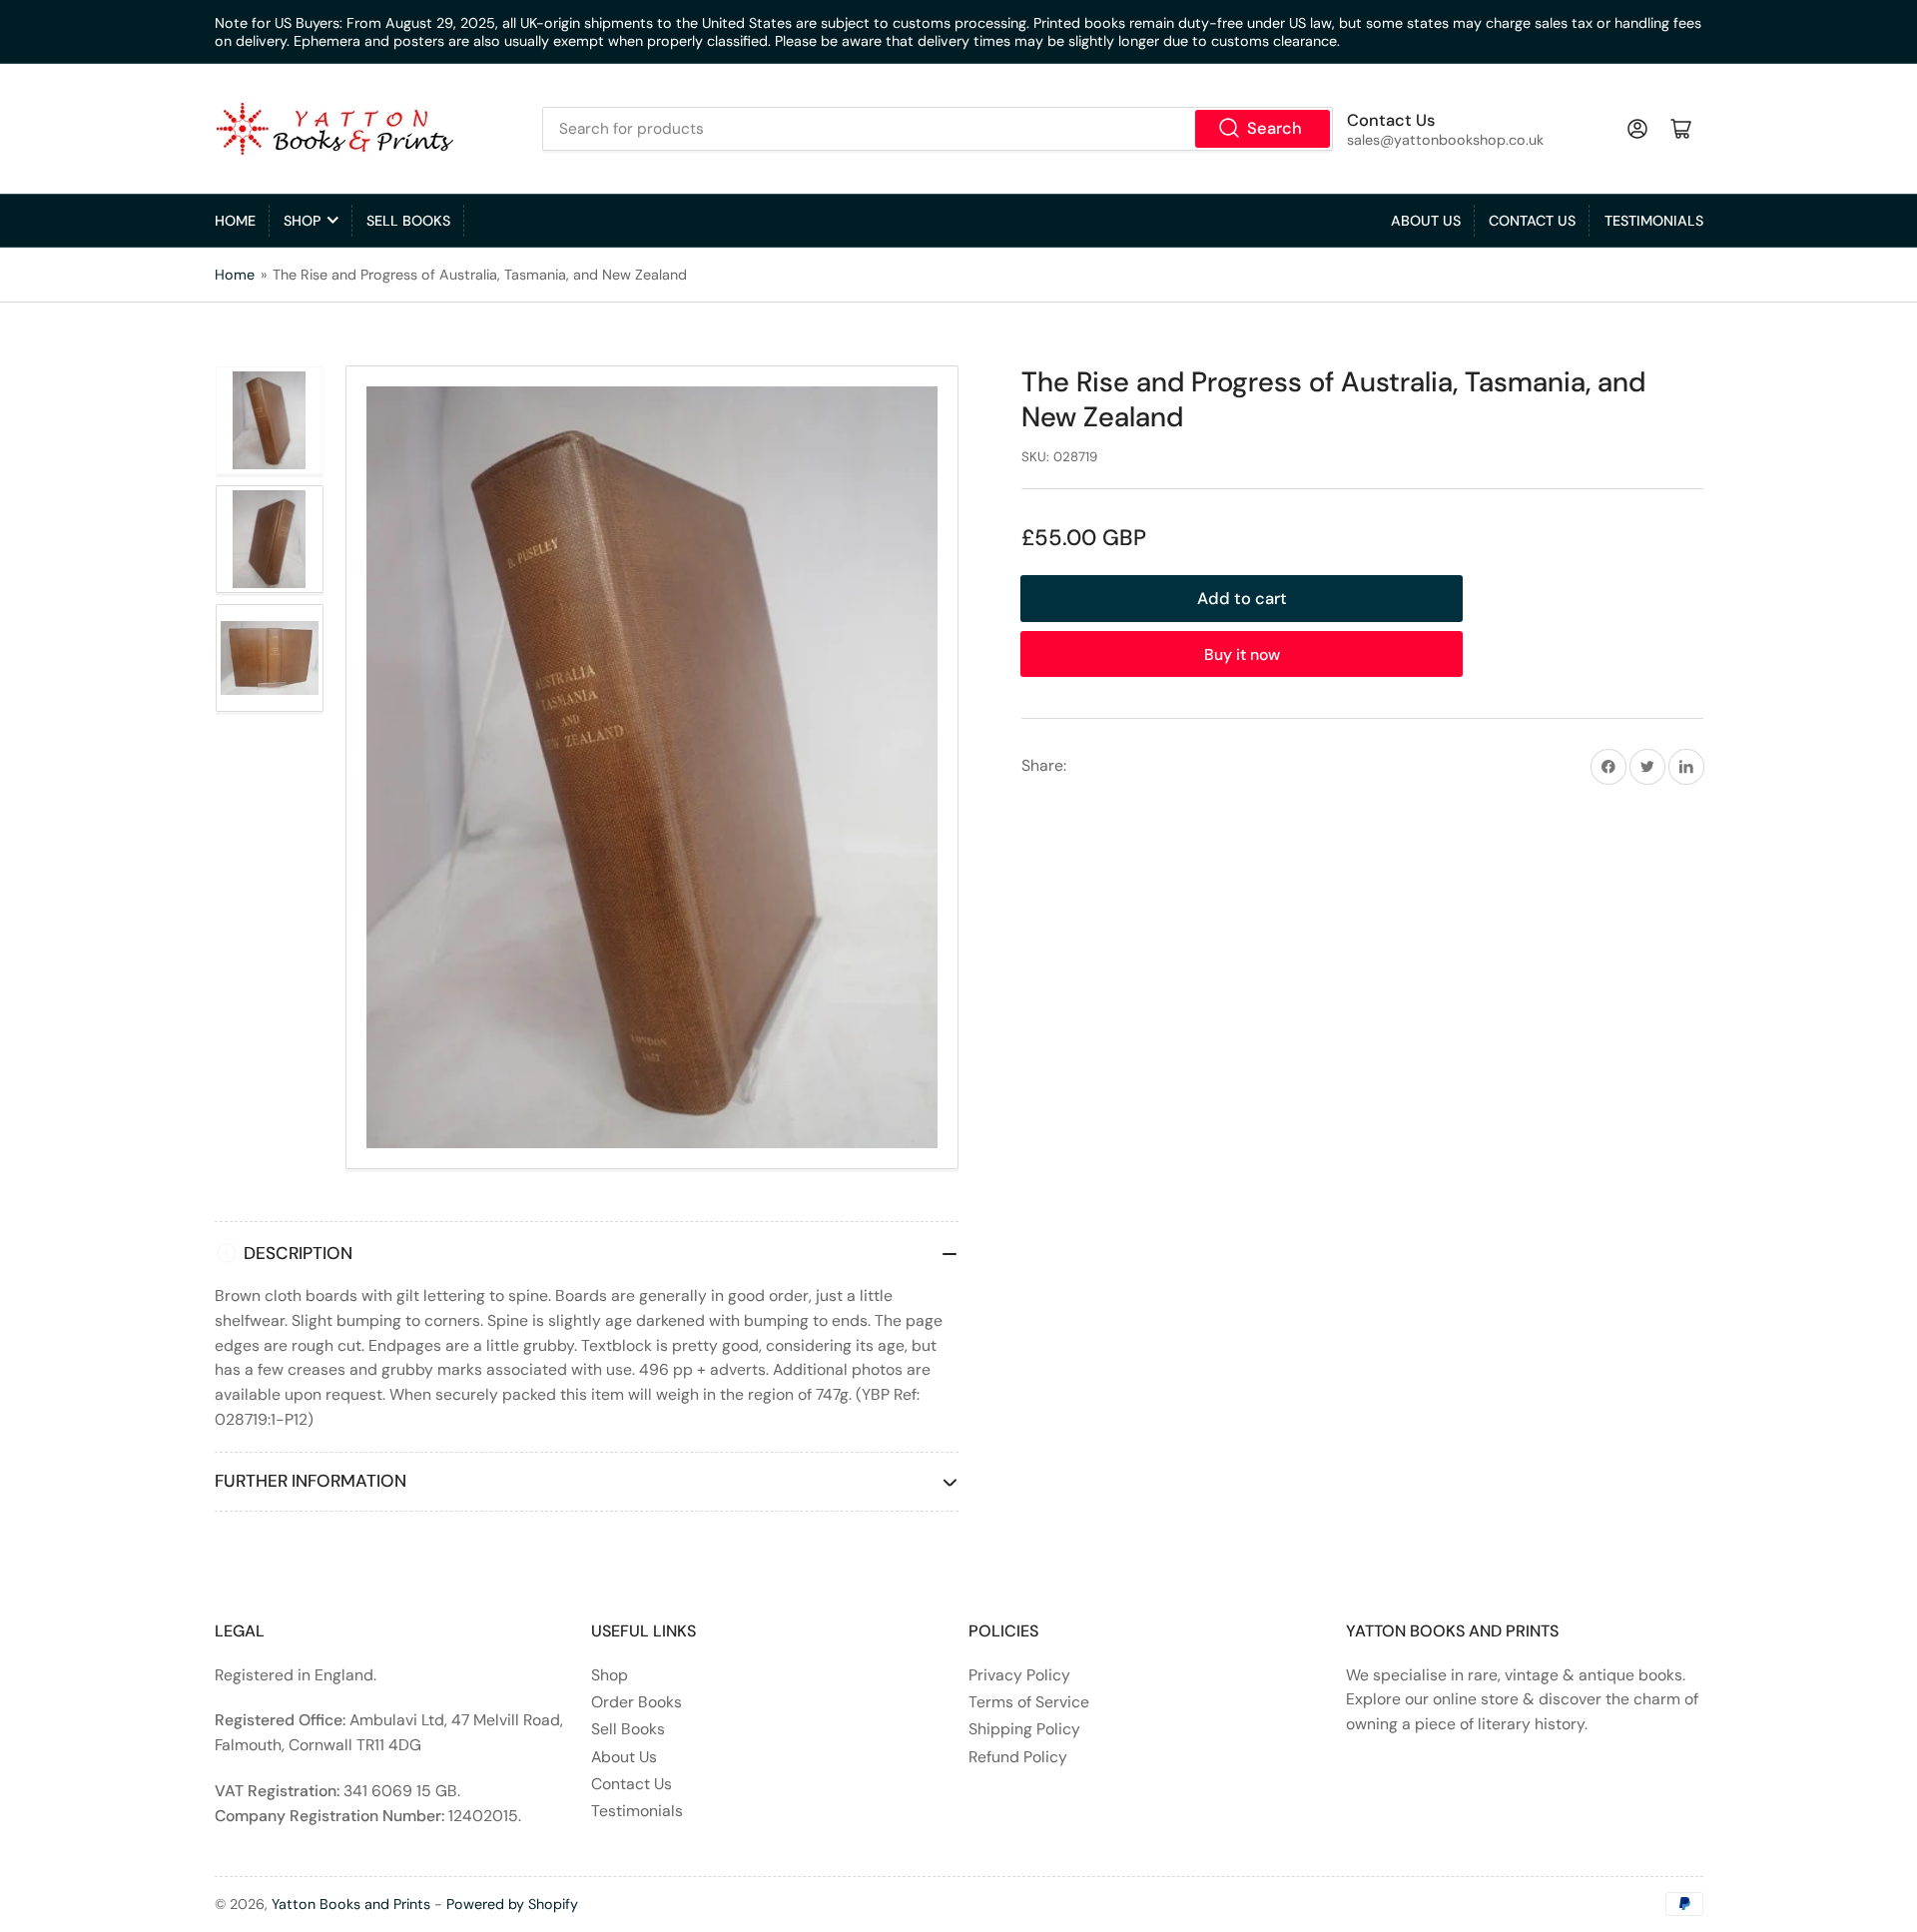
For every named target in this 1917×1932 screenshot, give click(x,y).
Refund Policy (1018, 1757)
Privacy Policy (1019, 1675)
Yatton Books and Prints (351, 1904)
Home (235, 221)
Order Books (637, 1702)
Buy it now (1242, 654)
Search (1275, 128)
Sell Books (408, 221)
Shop (302, 221)
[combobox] (937, 129)
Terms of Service (1029, 1702)
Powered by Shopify (512, 1904)
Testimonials (1654, 221)
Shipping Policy (1024, 1729)
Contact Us (1532, 221)
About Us (1426, 221)
